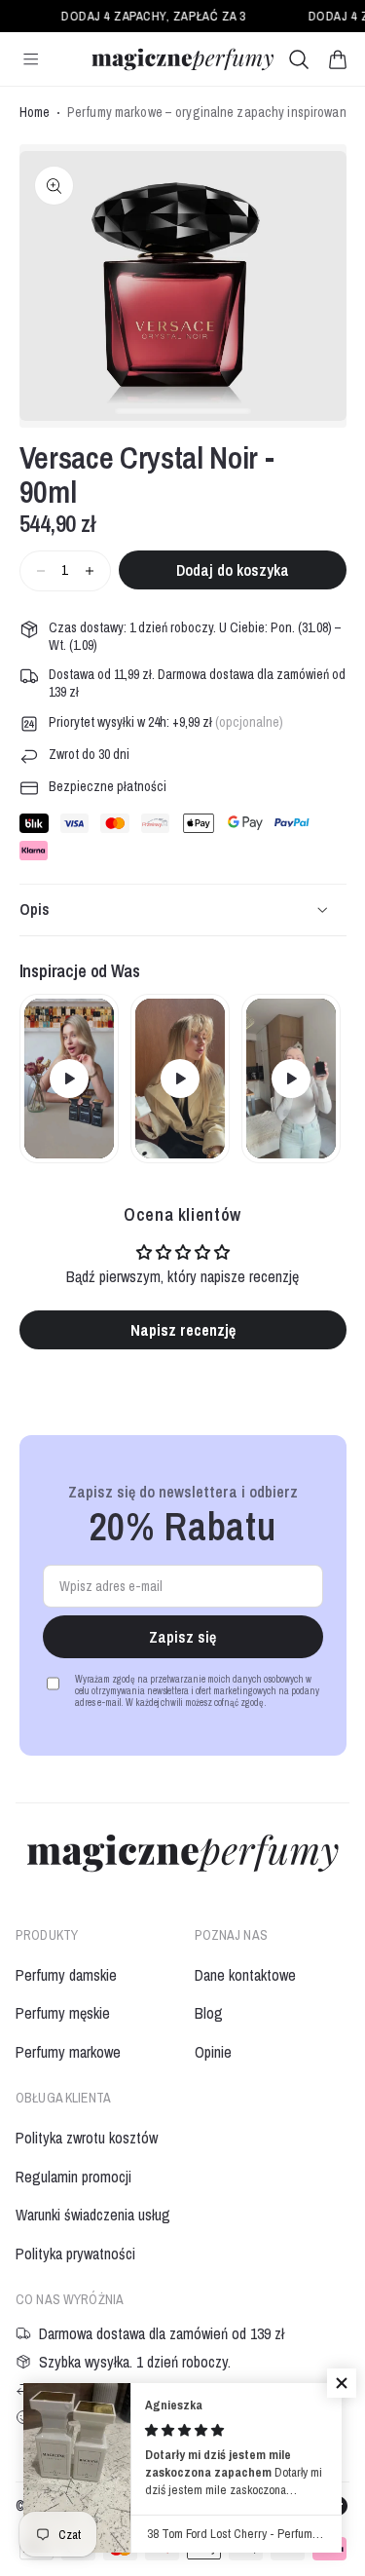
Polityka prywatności (75, 2254)
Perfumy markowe (68, 2052)
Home (35, 113)
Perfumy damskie (66, 1975)
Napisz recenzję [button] (183, 1330)
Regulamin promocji (73, 2177)
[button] (338, 59)
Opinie (213, 2052)
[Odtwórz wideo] (69, 1079)
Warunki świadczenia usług (93, 2215)
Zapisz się (182, 1637)
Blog (209, 2013)
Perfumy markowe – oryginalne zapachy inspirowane (210, 113)
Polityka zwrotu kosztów (87, 2138)
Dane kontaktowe (245, 1975)
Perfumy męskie (63, 2013)
